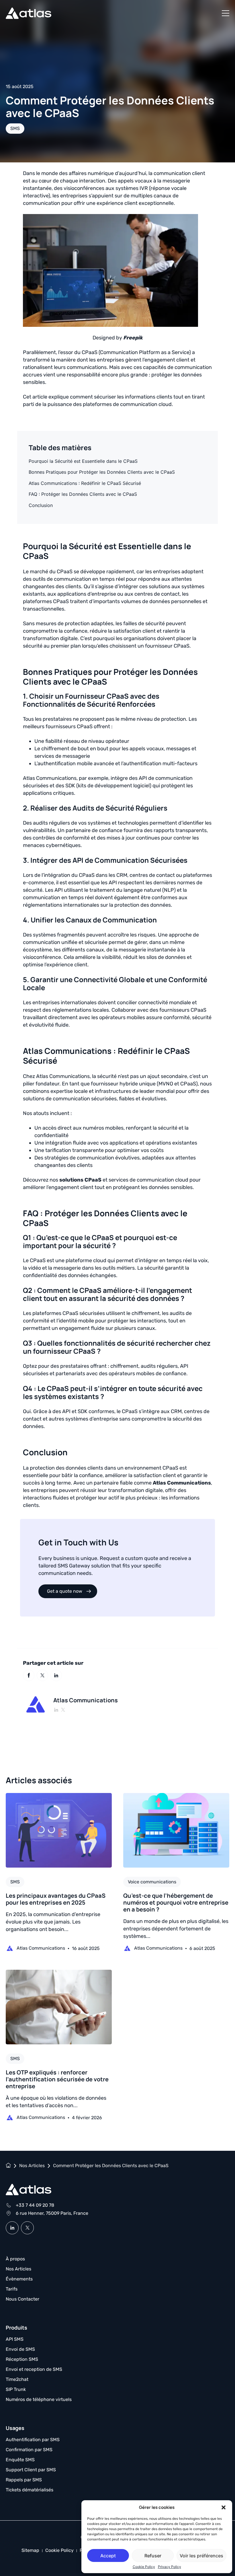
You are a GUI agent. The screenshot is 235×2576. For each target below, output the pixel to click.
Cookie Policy (144, 2567)
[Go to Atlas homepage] (29, 2190)
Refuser (153, 2556)
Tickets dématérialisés (30, 2490)
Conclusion (41, 505)
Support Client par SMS (31, 2470)
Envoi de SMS (20, 2349)
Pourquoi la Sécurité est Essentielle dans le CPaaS (83, 461)
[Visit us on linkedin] (12, 2228)
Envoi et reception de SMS (34, 2369)
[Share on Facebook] (29, 1675)
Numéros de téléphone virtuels (39, 2399)
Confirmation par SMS (29, 2450)
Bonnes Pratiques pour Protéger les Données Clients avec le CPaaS (102, 472)
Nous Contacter (22, 2299)
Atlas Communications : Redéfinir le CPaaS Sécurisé (85, 483)
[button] (224, 2507)
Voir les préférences (201, 2556)
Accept (108, 2556)
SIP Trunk (16, 2389)
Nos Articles (18, 2269)
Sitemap (30, 2550)
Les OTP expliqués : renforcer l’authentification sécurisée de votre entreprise (57, 2079)
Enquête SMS (20, 2460)
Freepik (133, 338)
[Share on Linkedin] (56, 1675)
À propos (15, 2259)
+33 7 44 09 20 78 (35, 2205)
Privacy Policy (170, 2567)
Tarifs (12, 2289)
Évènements (19, 2279)
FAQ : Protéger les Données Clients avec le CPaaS (83, 494)
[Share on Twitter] (42, 1675)
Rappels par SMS (24, 2480)
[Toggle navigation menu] (226, 13)
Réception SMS (22, 2359)
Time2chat (17, 2379)
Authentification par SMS (33, 2440)
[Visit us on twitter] (27, 2228)
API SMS (15, 2339)
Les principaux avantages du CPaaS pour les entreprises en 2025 (56, 1899)
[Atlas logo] (29, 13)
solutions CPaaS (80, 1180)
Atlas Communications (182, 1483)
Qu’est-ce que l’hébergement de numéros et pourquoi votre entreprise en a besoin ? (176, 1902)
